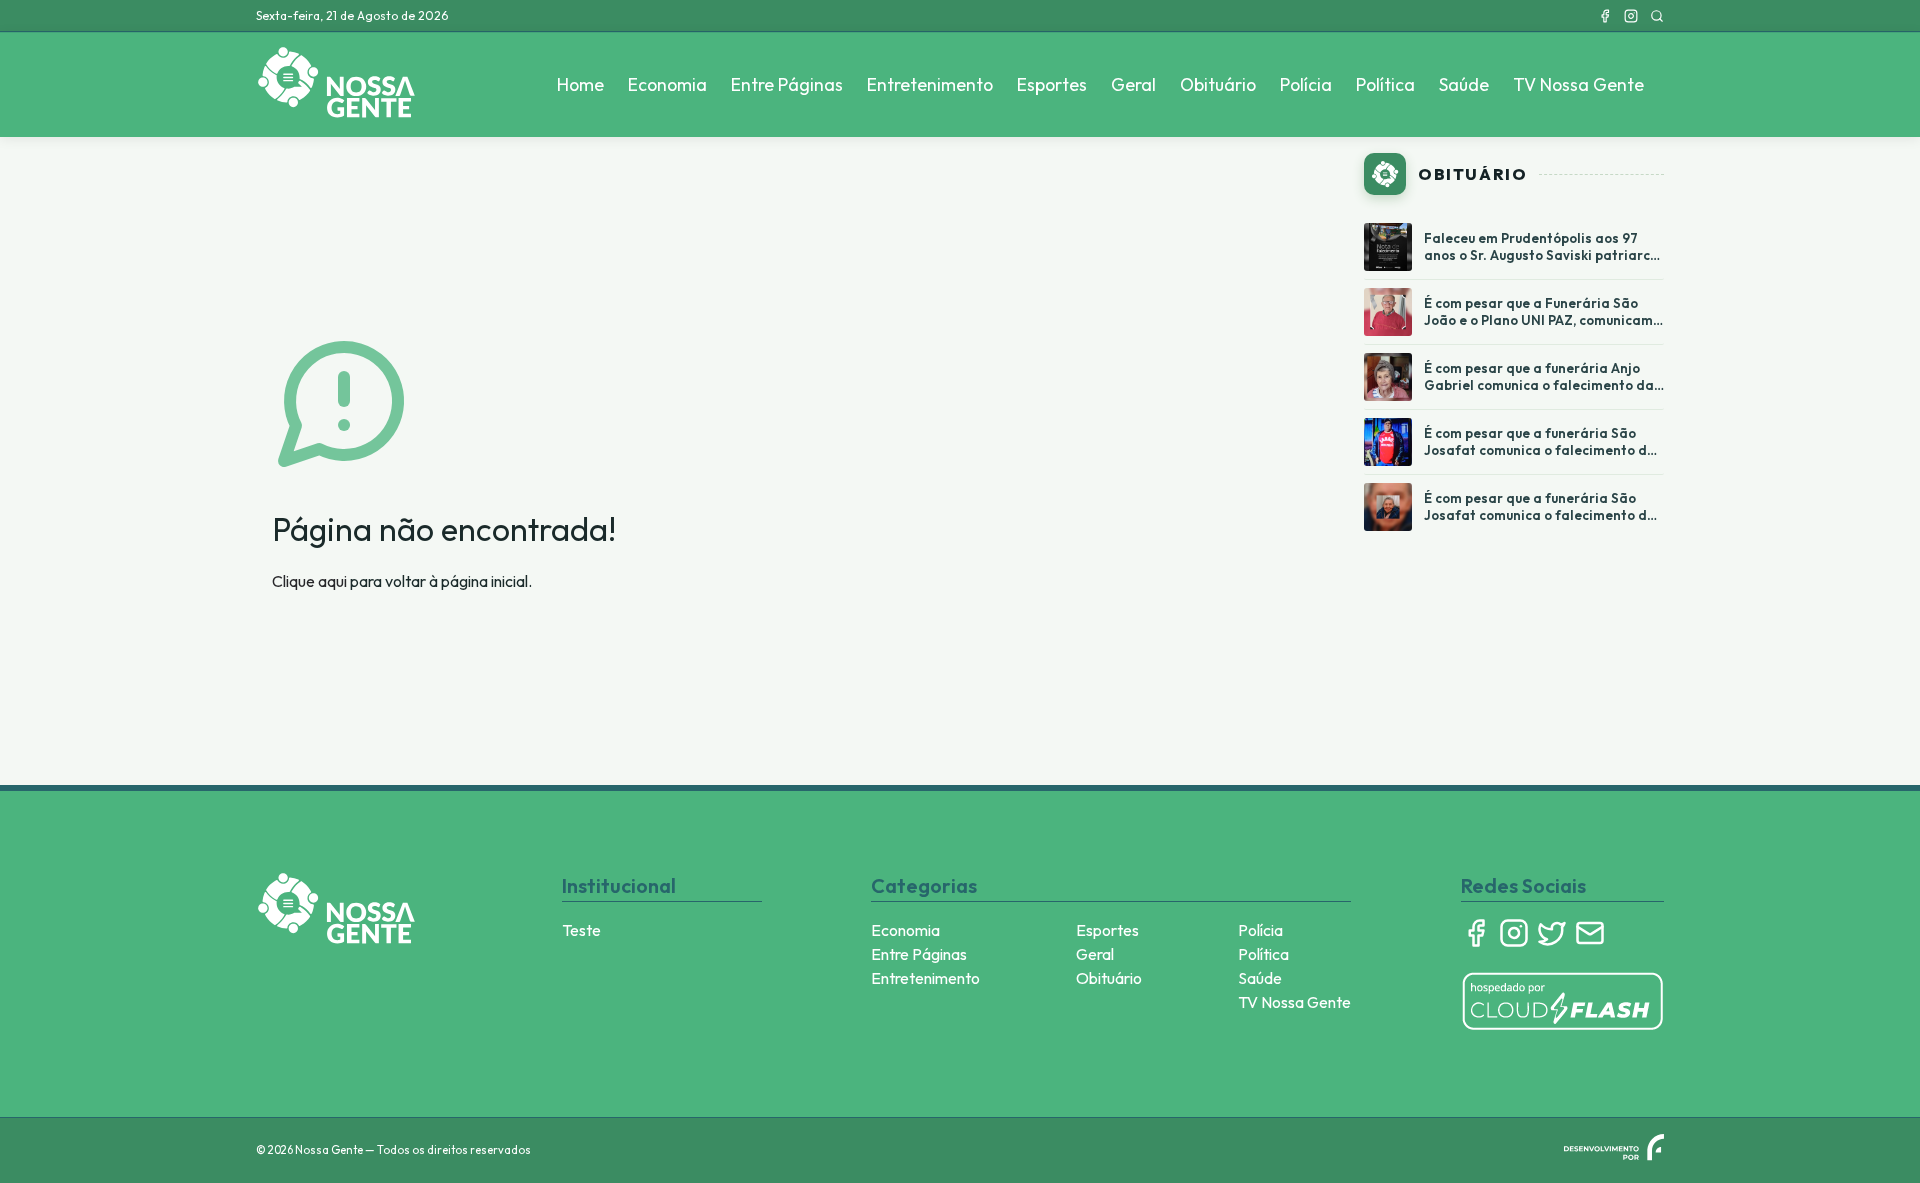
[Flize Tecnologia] (1614, 1147)
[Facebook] (1605, 16)
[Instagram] (1631, 16)
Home (580, 84)
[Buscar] (1657, 16)
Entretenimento (930, 84)
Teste (581, 930)
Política (1385, 84)
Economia (667, 84)
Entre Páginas (787, 84)
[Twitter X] (1552, 933)
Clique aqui (309, 581)
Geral (1133, 84)
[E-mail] (1590, 933)
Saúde (1464, 84)
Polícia (1306, 84)
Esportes (1052, 84)
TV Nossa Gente (1578, 84)
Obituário (1218, 84)
